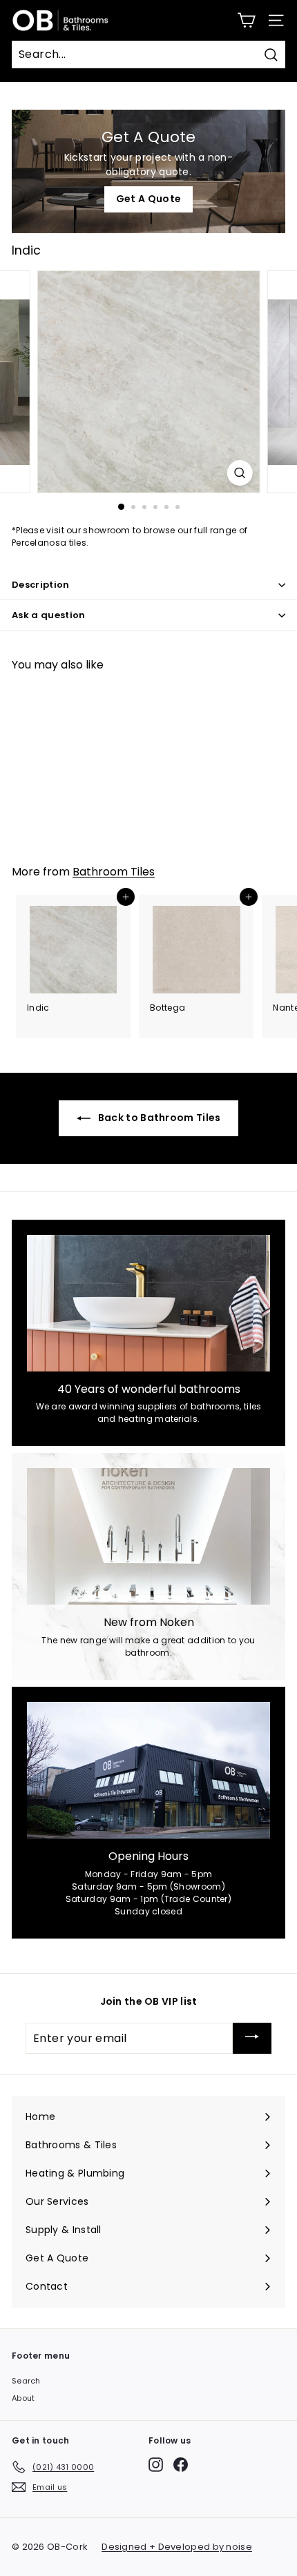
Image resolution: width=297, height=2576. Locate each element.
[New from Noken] (148, 1536)
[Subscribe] (252, 2039)
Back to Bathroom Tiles (159, 1118)
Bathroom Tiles (114, 872)
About (23, 2398)
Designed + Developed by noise (177, 2547)
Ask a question (49, 615)
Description (41, 585)
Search (26, 2381)
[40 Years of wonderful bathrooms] (148, 1303)
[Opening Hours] (148, 1770)
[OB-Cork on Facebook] (181, 2465)
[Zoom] (239, 473)
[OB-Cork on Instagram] (156, 2465)
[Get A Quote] (148, 171)
